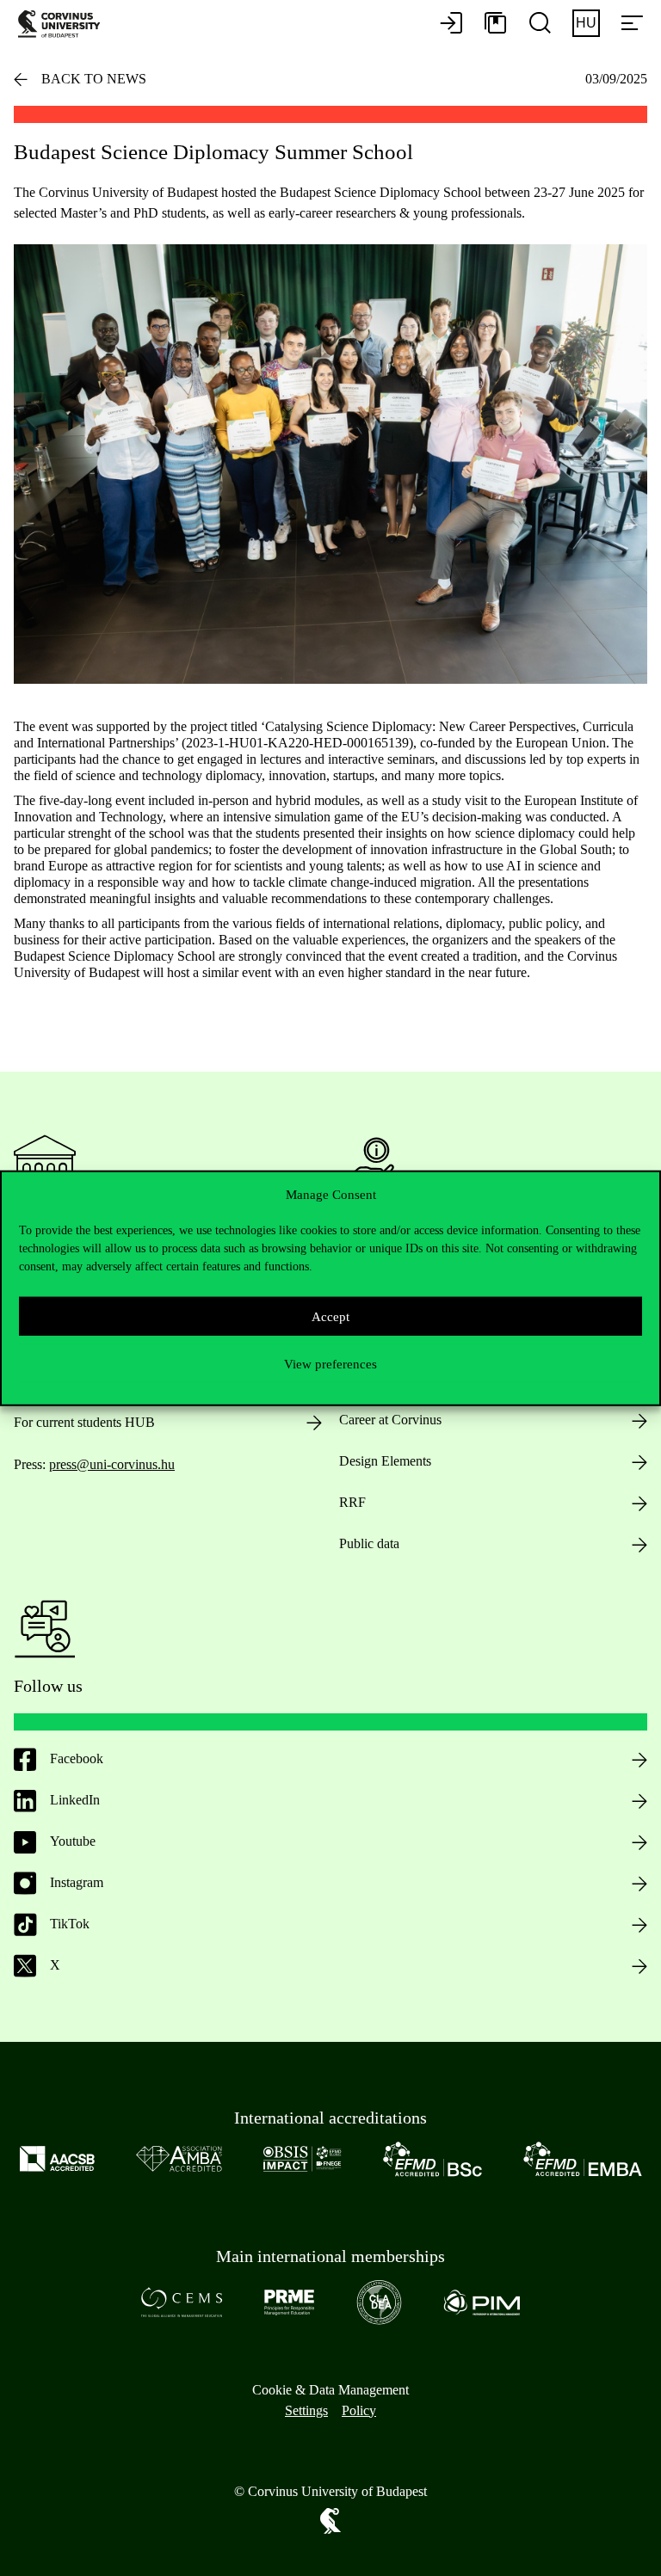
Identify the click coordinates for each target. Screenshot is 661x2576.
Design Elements (385, 1461)
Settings (306, 2410)
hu (586, 23)
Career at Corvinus (390, 1420)
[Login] (451, 24)
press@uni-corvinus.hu (112, 1464)
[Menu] (632, 24)
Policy (359, 2410)
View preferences (330, 1363)
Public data (369, 1543)
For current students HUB (84, 1422)
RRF (352, 1502)
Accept (330, 1316)
